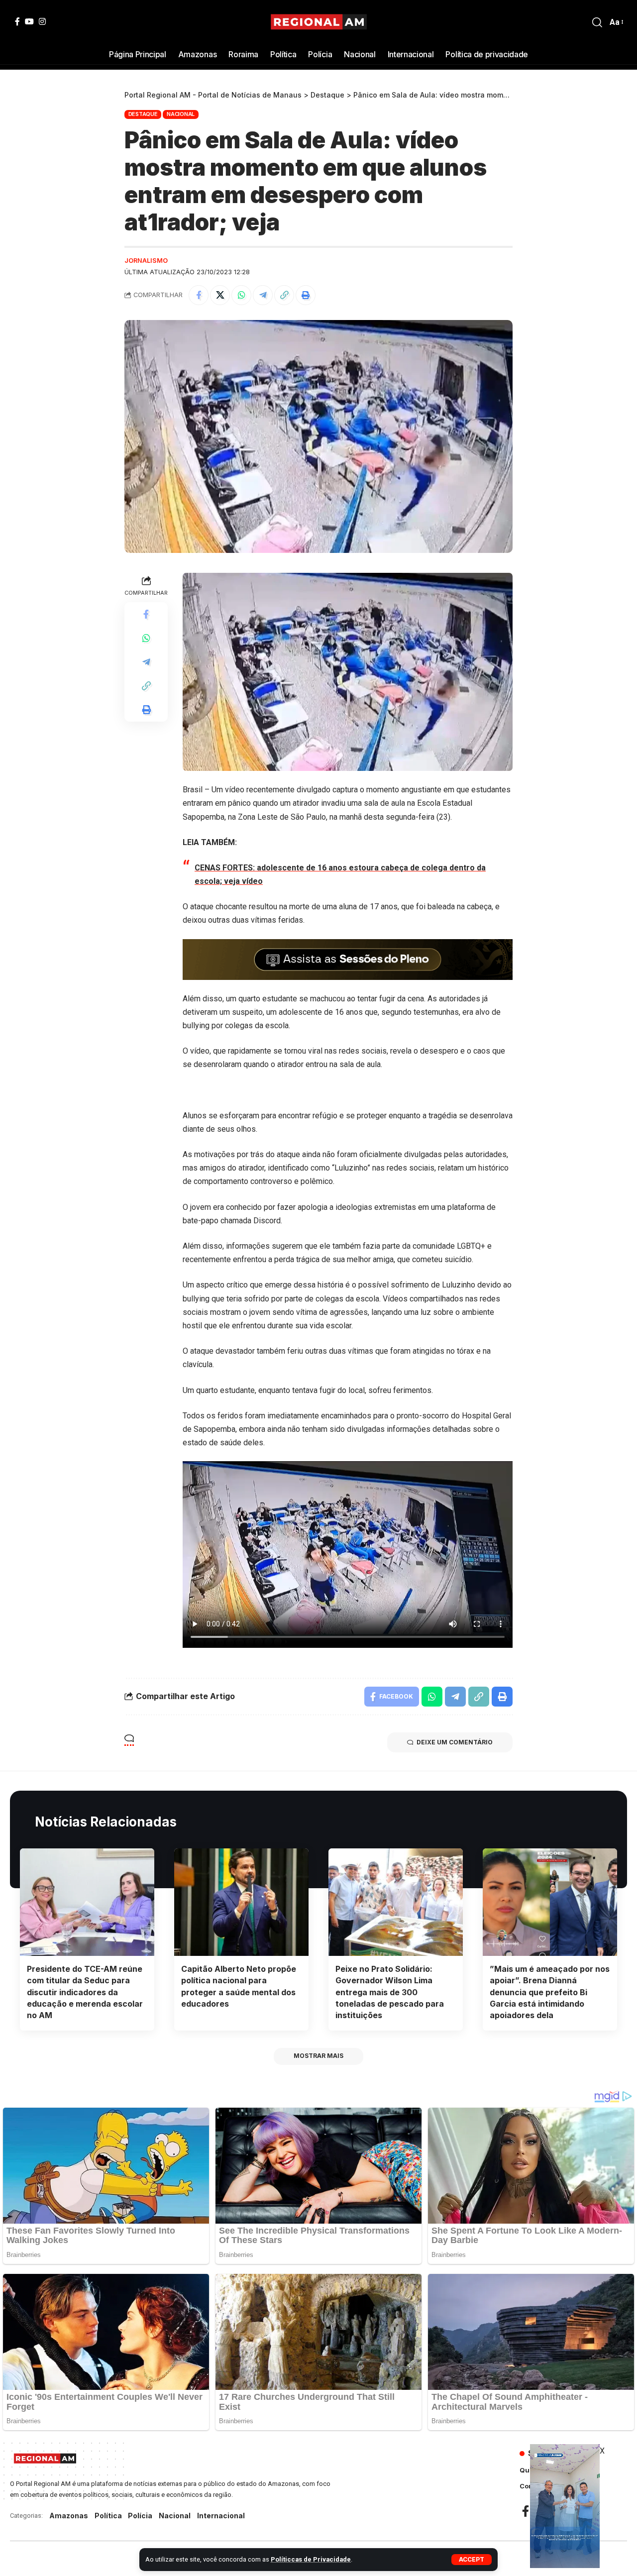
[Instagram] (42, 21)
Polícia (140, 2516)
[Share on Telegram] (263, 295)
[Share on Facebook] (199, 295)
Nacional (181, 114)
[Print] (306, 295)
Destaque (143, 114)
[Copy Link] (284, 295)
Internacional (221, 2516)
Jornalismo (146, 261)
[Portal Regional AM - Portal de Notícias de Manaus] (319, 22)
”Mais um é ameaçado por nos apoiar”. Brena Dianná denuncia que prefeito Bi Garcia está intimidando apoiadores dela (550, 1992)
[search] (597, 22)
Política (108, 2516)
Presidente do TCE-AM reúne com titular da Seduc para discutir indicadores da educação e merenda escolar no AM (85, 1992)
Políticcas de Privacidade (311, 2559)
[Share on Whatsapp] (241, 295)
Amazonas (69, 2516)
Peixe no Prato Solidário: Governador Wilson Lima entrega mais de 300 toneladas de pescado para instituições (390, 1992)
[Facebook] (17, 21)
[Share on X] (220, 295)
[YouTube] (29, 21)
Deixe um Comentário (455, 1742)
